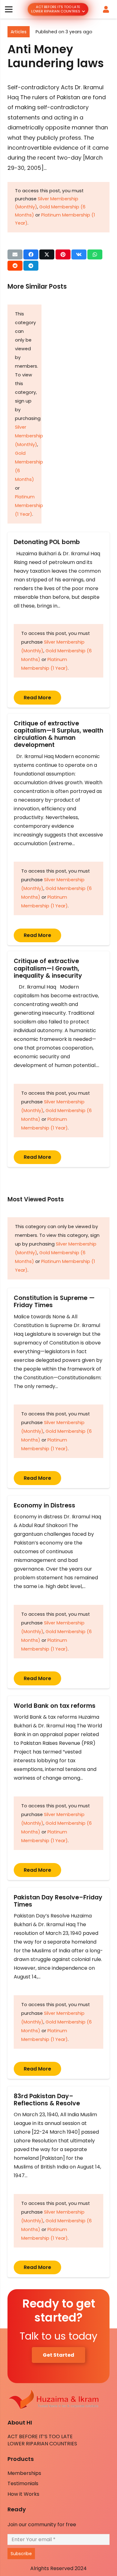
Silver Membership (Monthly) (29, 436)
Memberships (24, 2473)
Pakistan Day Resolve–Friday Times (58, 1901)
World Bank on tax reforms (55, 1706)
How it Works (23, 2494)
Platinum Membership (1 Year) (29, 505)
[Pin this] (63, 254)
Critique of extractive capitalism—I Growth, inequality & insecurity (48, 968)
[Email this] (15, 254)
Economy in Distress (44, 1505)
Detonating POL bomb (48, 542)
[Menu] (9, 9)
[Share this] (31, 254)
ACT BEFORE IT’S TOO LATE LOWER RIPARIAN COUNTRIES (42, 2440)
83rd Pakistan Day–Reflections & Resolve (47, 2100)
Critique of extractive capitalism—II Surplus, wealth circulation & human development (58, 734)
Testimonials (23, 2483)
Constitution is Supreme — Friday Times (54, 1302)
